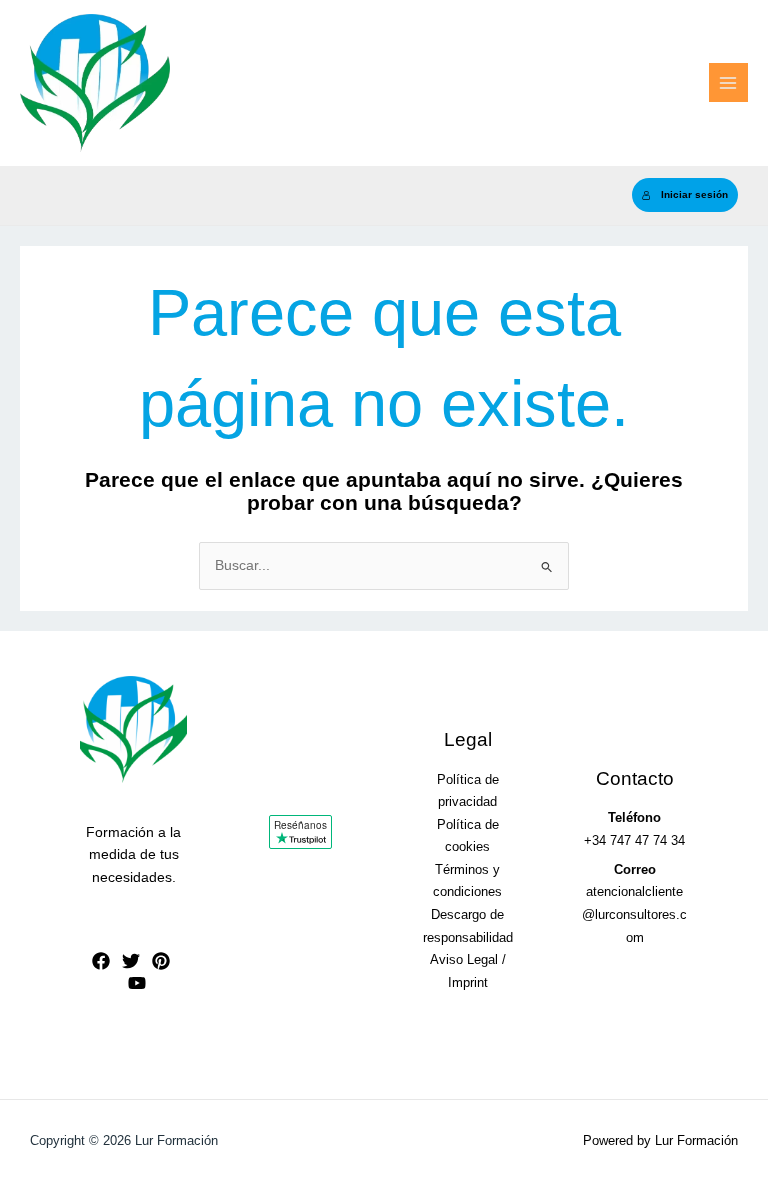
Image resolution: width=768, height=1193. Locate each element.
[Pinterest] (161, 961)
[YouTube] (137, 983)
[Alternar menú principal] (728, 82)
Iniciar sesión (694, 194)
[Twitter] (131, 961)
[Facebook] (101, 961)
